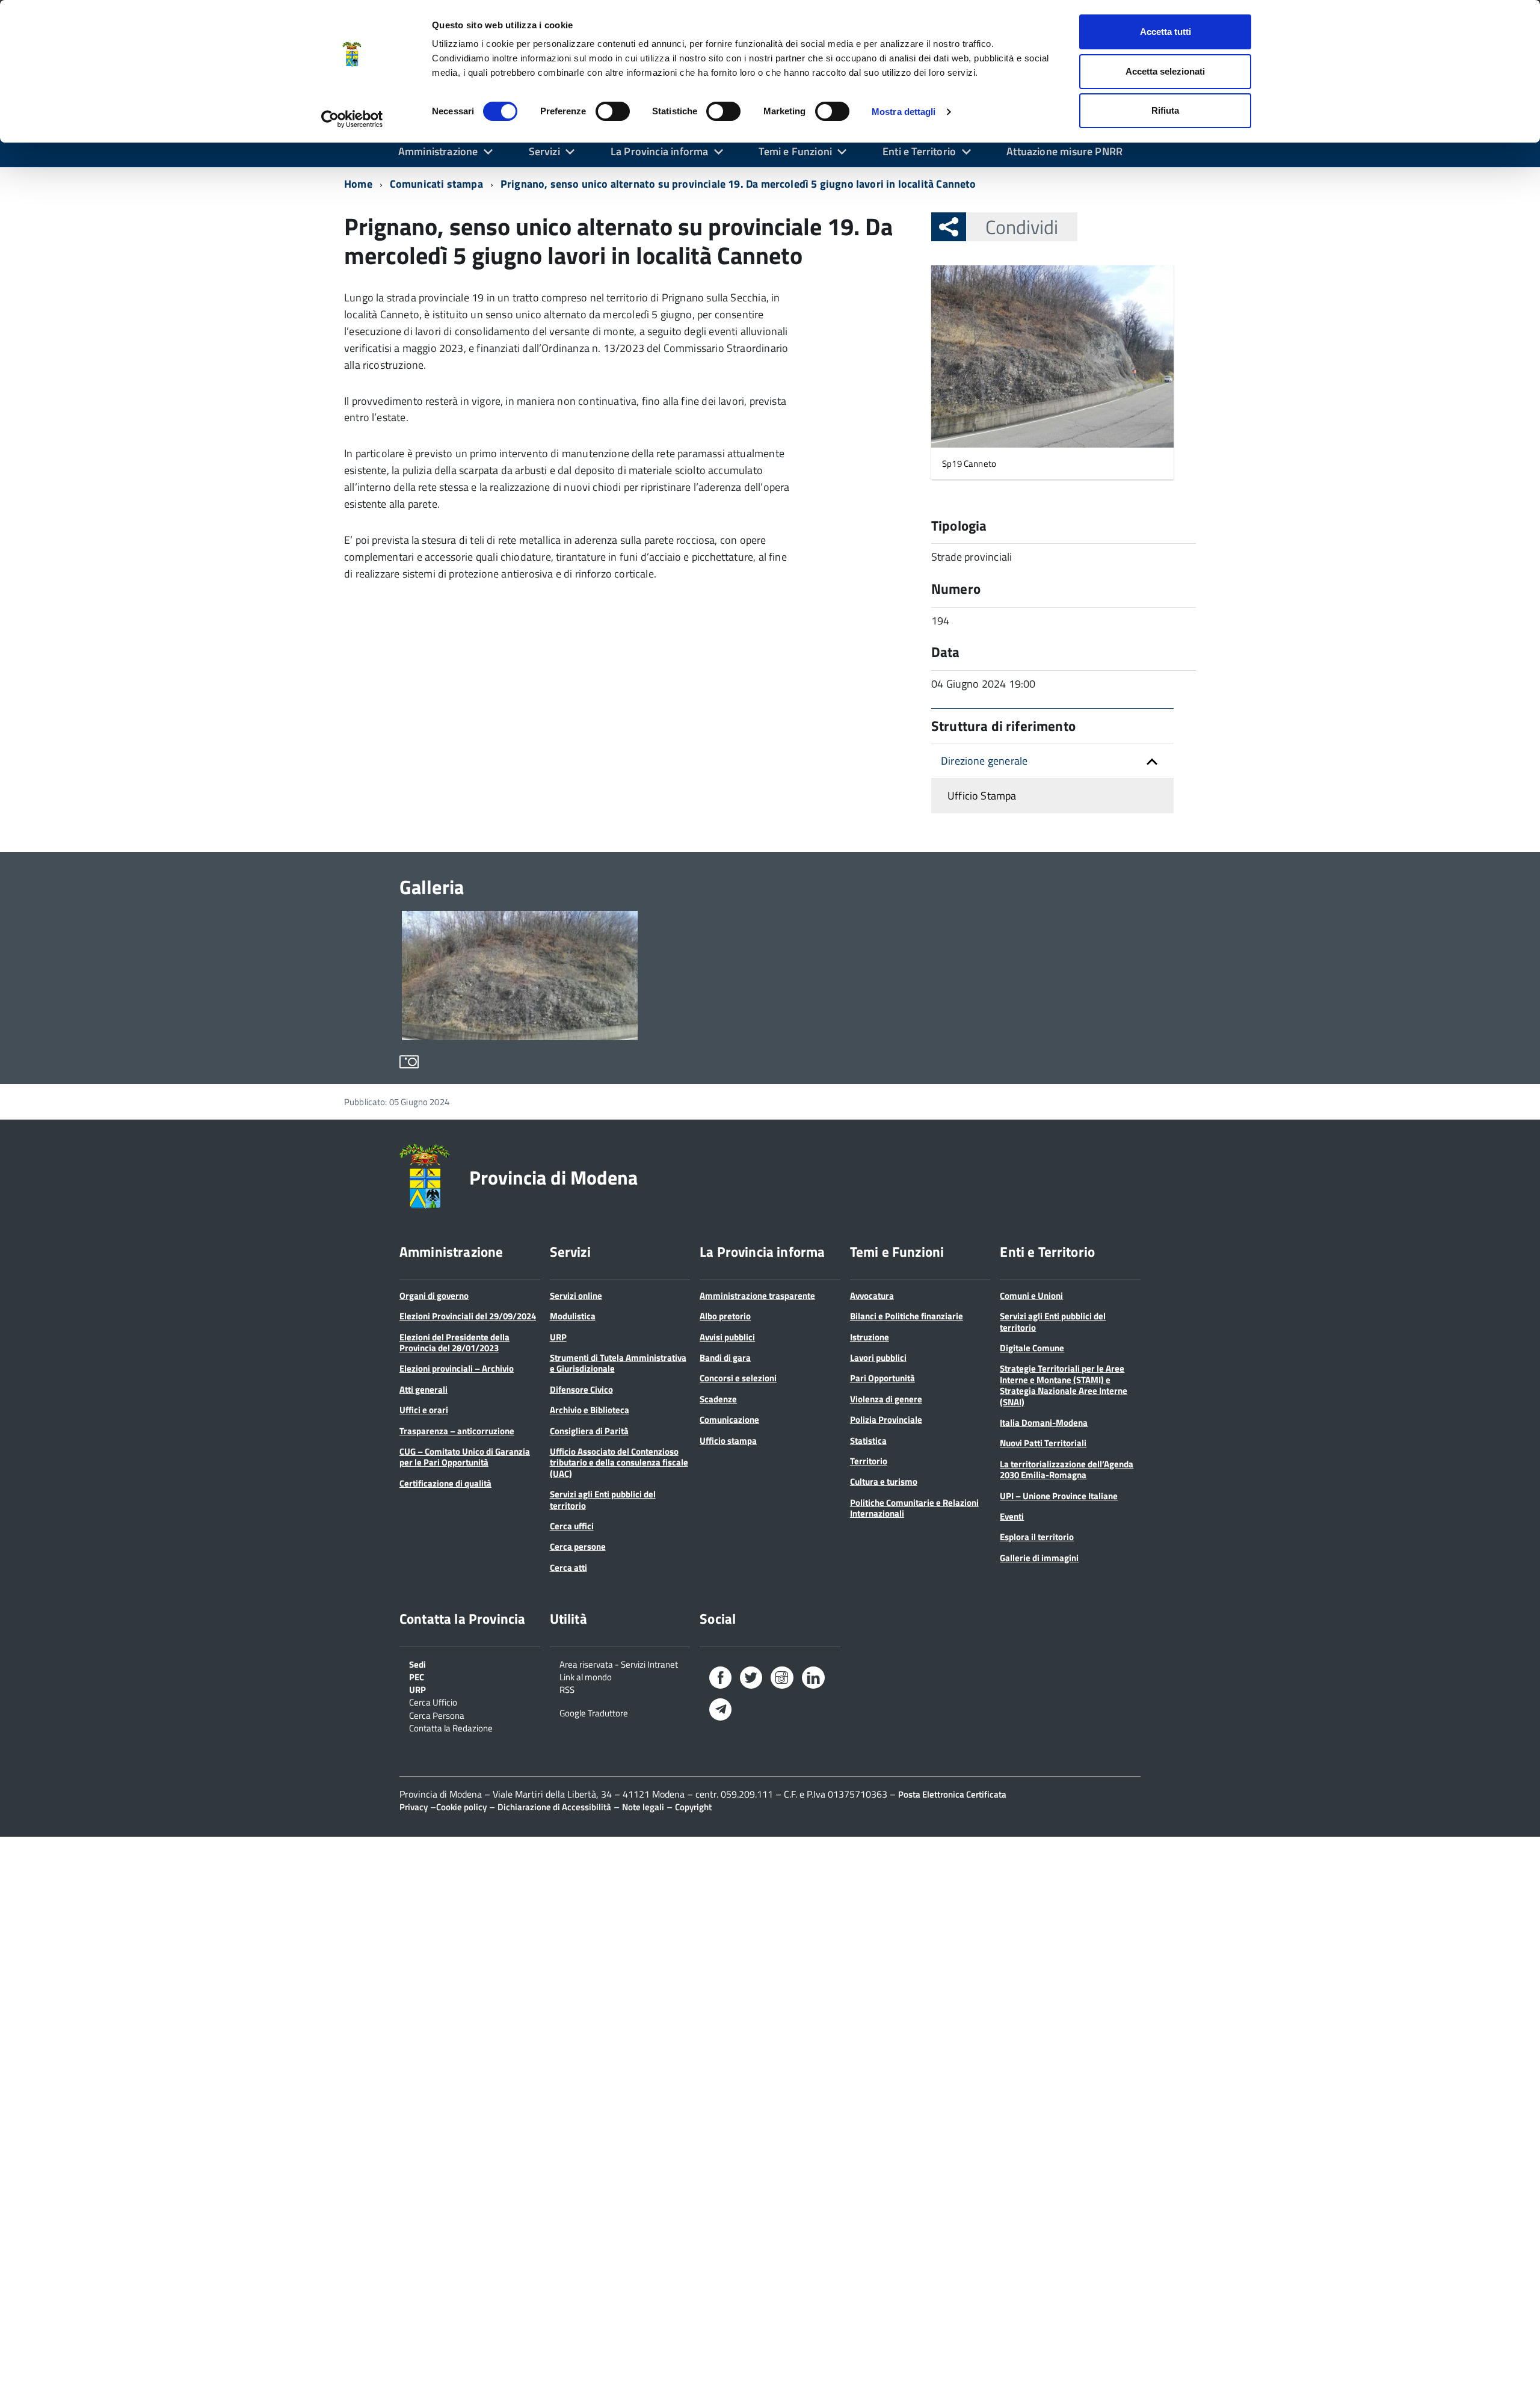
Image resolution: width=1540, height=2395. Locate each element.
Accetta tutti (1166, 32)
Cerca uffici (572, 1526)
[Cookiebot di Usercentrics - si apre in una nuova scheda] (352, 119)
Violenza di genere (886, 1399)
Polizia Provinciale (886, 1419)
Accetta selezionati (1165, 71)
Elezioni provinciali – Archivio (457, 1368)
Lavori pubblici (878, 1358)
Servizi (544, 151)
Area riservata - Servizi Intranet (619, 1663)
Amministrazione (438, 151)
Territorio (869, 1461)
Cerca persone (578, 1546)
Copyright (693, 1807)
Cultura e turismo (884, 1481)
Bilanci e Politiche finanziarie (907, 1316)
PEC (417, 1676)
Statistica (868, 1441)
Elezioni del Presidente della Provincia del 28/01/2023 (454, 1342)
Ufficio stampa (728, 1441)
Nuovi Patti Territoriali (1043, 1443)
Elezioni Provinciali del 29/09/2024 (468, 1316)
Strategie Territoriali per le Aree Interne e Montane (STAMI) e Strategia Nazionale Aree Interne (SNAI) (1064, 1385)
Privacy (414, 1807)
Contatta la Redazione (451, 1727)
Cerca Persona (437, 1715)
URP (558, 1337)
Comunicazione (729, 1419)
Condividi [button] (1022, 227)
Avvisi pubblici (727, 1337)
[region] (770, 990)
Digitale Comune (1032, 1348)
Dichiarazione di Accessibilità (554, 1807)
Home (358, 184)
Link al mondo (586, 1676)
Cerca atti (568, 1567)
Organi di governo (434, 1296)
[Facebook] (720, 1680)
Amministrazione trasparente (757, 1296)
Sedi (417, 1663)
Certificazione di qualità (445, 1483)
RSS (567, 1689)
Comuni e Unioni (1031, 1296)
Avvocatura (872, 1296)
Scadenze (718, 1399)
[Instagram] (782, 1680)
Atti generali (423, 1389)
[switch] (613, 111)
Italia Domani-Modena (1044, 1423)
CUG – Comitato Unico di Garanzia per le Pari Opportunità (465, 1457)
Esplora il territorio (1037, 1537)
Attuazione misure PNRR (1064, 151)
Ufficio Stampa (982, 796)
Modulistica (573, 1316)
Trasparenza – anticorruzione (457, 1431)
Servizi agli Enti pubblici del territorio (603, 1500)
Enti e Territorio (919, 151)
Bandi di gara (725, 1358)
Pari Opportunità (882, 1378)
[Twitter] (751, 1680)
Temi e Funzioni (795, 151)
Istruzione (870, 1337)
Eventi (1012, 1516)
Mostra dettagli (904, 112)
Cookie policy (461, 1807)
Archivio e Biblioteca (590, 1410)
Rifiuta (1165, 110)
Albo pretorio (725, 1316)
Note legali (643, 1807)
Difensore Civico (581, 1389)
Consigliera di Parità (589, 1431)
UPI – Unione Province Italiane (1059, 1496)
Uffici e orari (424, 1410)
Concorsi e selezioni (738, 1378)
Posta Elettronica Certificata (952, 1794)
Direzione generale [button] (984, 761)
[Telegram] (720, 1711)
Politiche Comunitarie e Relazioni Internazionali (914, 1508)
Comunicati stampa (436, 184)
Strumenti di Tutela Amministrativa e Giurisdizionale (618, 1363)
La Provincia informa (660, 151)
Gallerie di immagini (1039, 1558)
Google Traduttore (594, 1712)
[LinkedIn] (813, 1680)
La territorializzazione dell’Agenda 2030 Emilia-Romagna (1067, 1469)
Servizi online (576, 1296)
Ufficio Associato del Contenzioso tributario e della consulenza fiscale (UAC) (619, 1463)
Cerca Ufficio (433, 1701)
